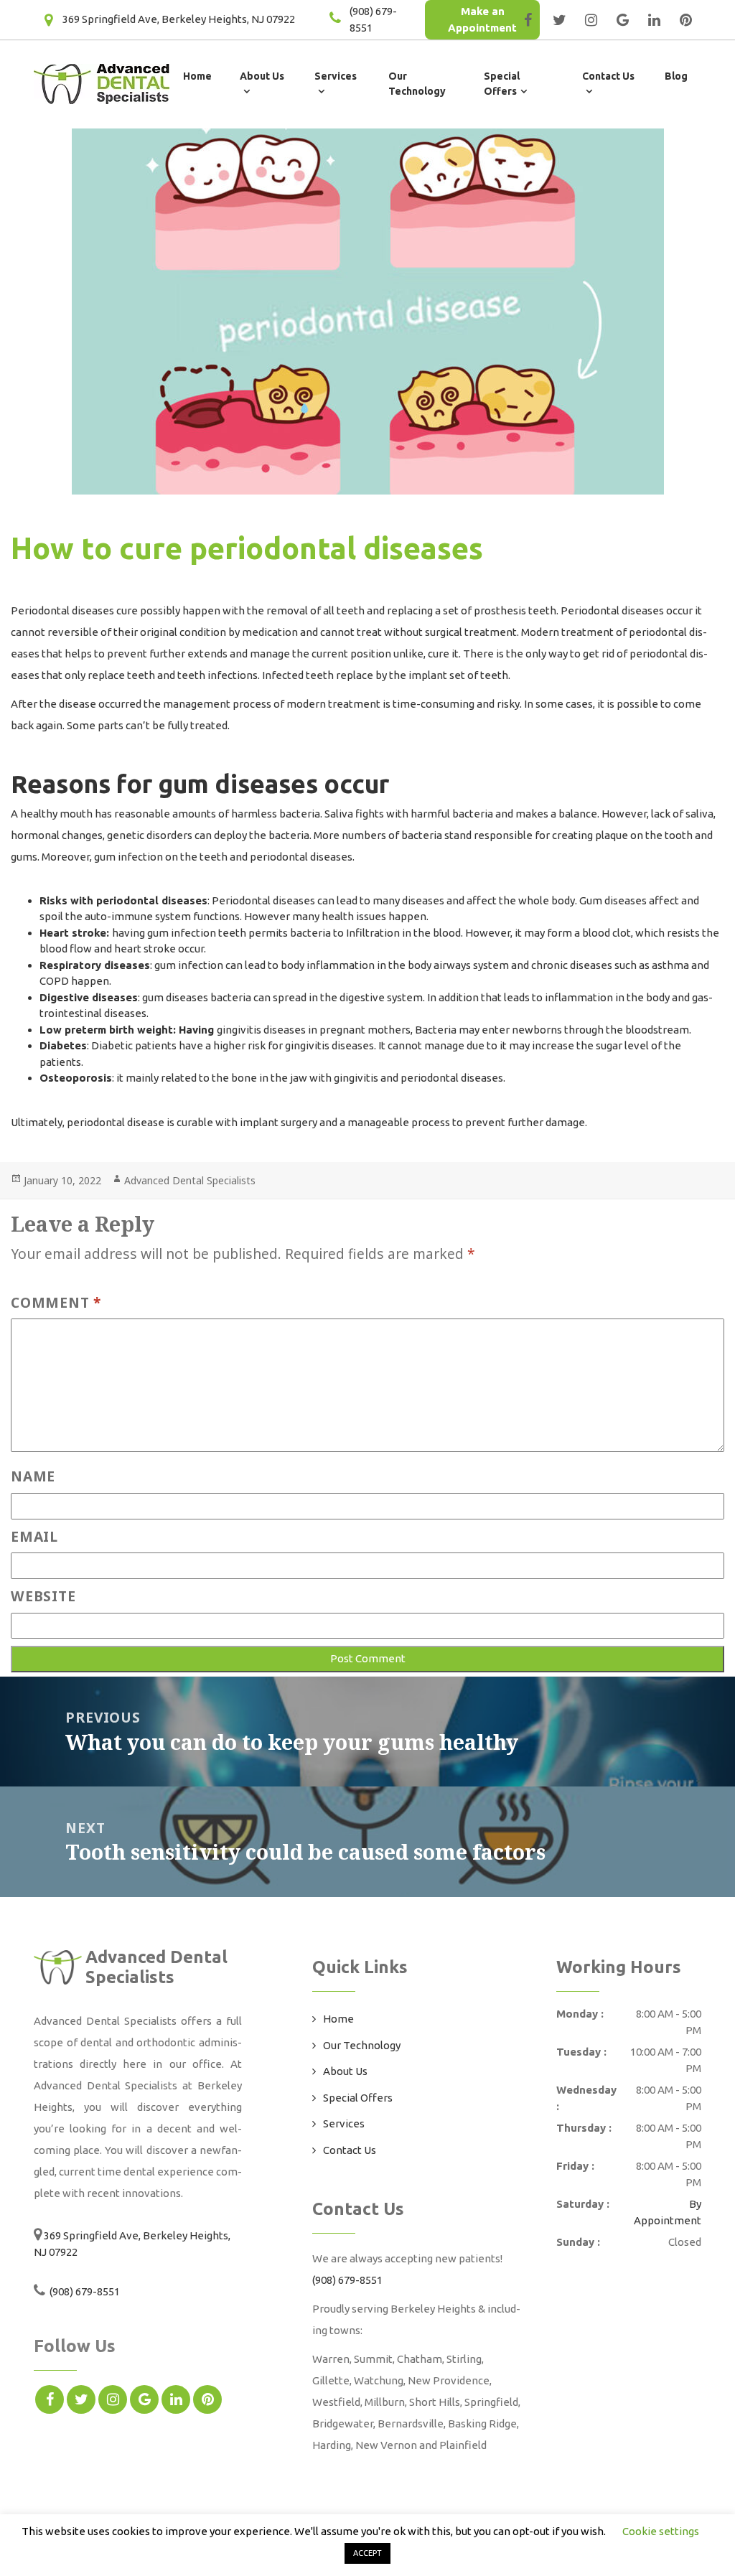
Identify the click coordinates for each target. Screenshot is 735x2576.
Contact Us (350, 2150)
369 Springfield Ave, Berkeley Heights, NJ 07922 (179, 19)
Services (344, 2123)
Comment (56, 1302)
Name (33, 1476)
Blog (676, 76)
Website (43, 1596)
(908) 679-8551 (84, 2291)
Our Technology (362, 2045)
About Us (345, 2071)
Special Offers (358, 2098)
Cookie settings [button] (661, 2531)
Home (197, 76)
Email (34, 1536)
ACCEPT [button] (367, 2553)
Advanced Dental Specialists (190, 1180)
